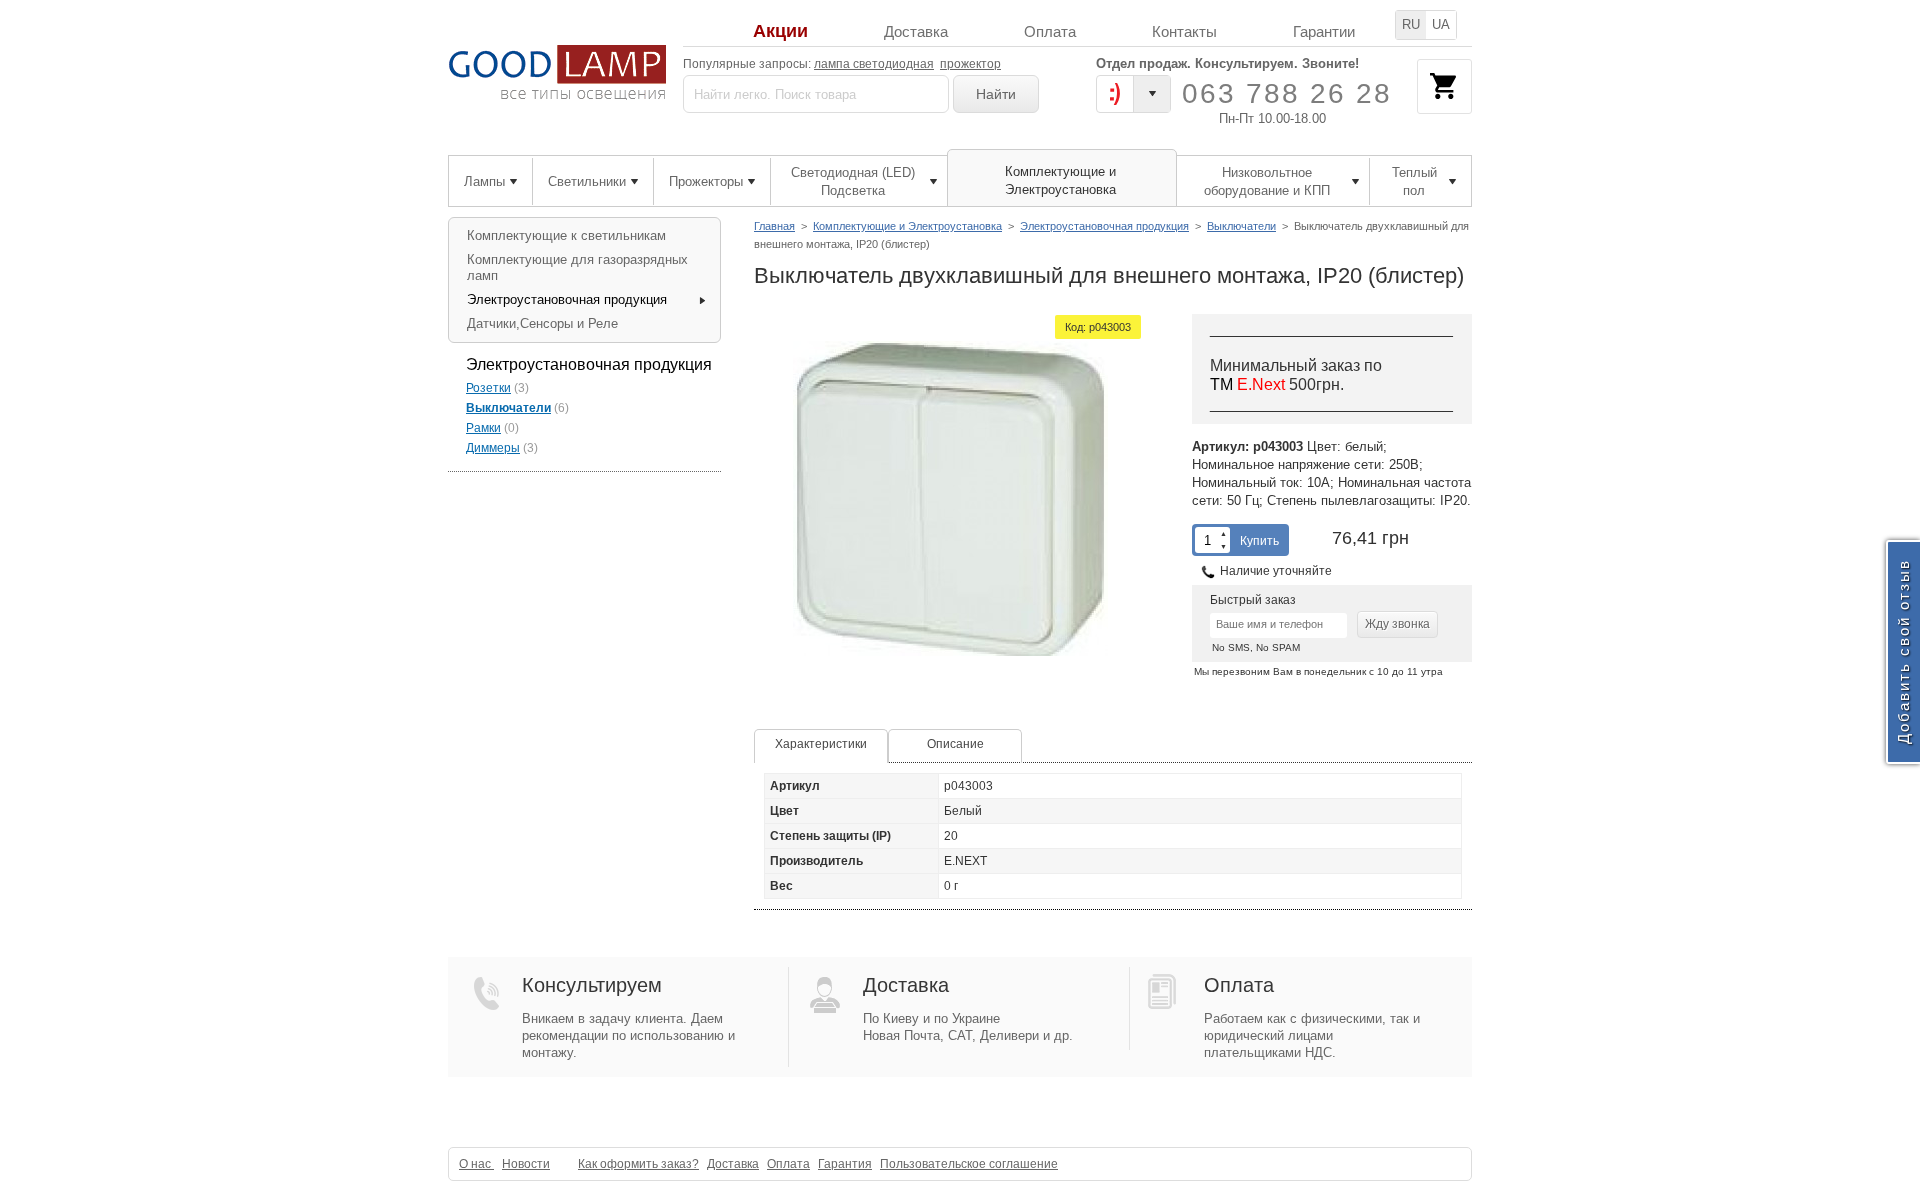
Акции (780, 31)
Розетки (488, 388)
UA (1441, 24)
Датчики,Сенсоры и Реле (542, 323)
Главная (774, 226)
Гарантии (1324, 31)
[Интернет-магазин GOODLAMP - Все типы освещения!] (557, 72)
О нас (476, 1164)
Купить (1259, 541)
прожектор (970, 64)
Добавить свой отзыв (1903, 652)
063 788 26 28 (1287, 93)
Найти (996, 94)
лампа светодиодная (874, 64)
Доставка (916, 31)
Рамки (483, 428)
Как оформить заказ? (638, 1164)
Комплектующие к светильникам (566, 235)
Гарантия (845, 1164)
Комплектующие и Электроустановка (907, 226)
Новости (526, 1164)
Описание (955, 744)
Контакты (1184, 31)
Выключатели (1241, 226)
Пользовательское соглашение (969, 1164)
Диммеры (493, 448)
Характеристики (821, 744)
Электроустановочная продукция (1104, 226)
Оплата (1050, 31)
